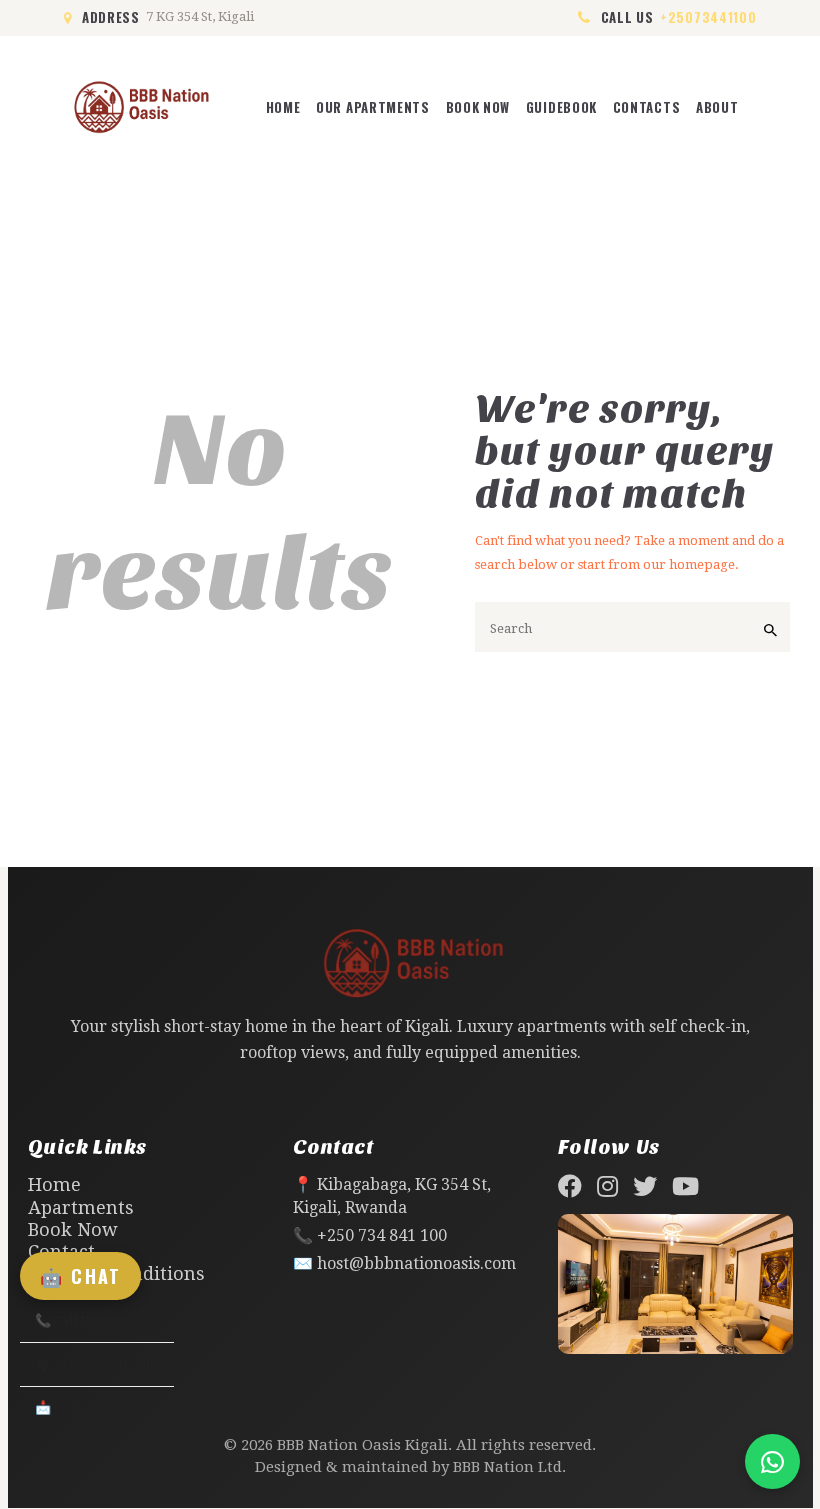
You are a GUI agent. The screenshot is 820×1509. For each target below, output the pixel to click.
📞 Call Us (64, 1320)
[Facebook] (570, 1186)
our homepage (689, 564)
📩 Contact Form (85, 1407)
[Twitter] (645, 1186)
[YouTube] (685, 1186)
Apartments (81, 1207)
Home (54, 1184)
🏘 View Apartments (97, 1363)
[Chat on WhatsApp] (772, 1461)
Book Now (73, 1229)
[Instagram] (607, 1186)
